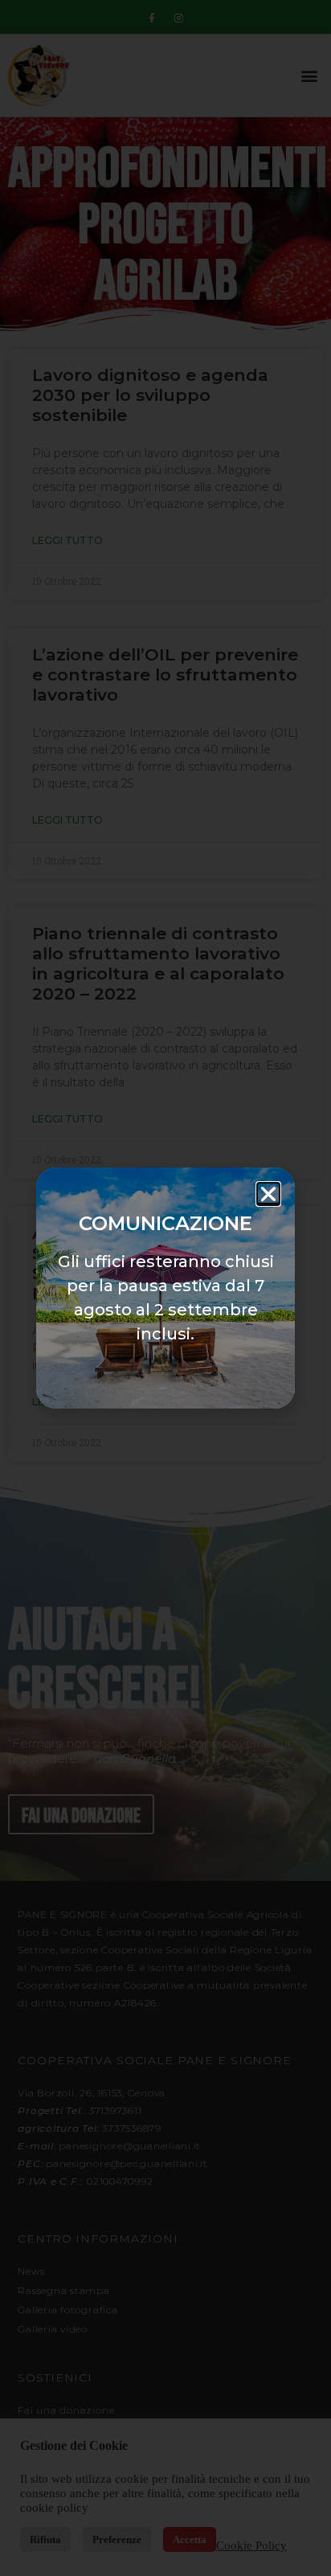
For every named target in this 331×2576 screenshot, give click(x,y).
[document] (165, 1288)
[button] (268, 1194)
